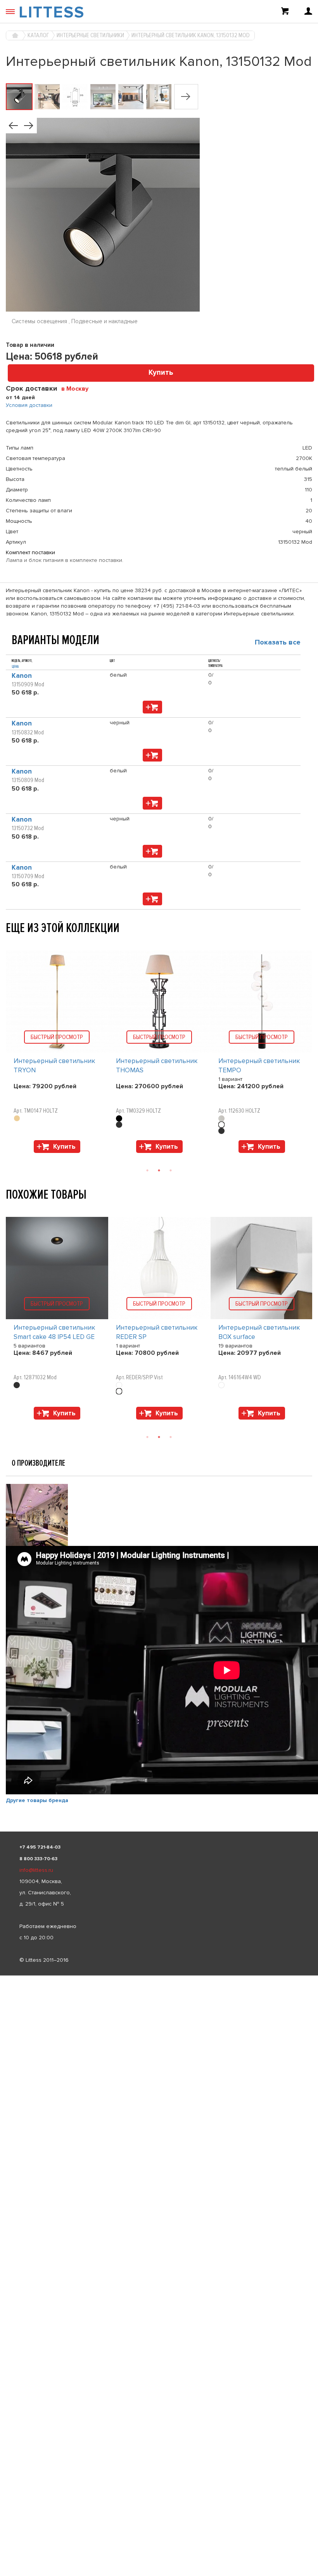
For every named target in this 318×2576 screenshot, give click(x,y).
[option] (57, 1054)
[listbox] (159, 1976)
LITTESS (52, 12)
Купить (161, 373)
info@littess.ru (36, 1870)
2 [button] (159, 1170)
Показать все (278, 642)
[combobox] (78, 388)
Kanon (22, 676)
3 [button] (171, 1170)
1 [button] (147, 1170)
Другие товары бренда (37, 1800)
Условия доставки (29, 405)
